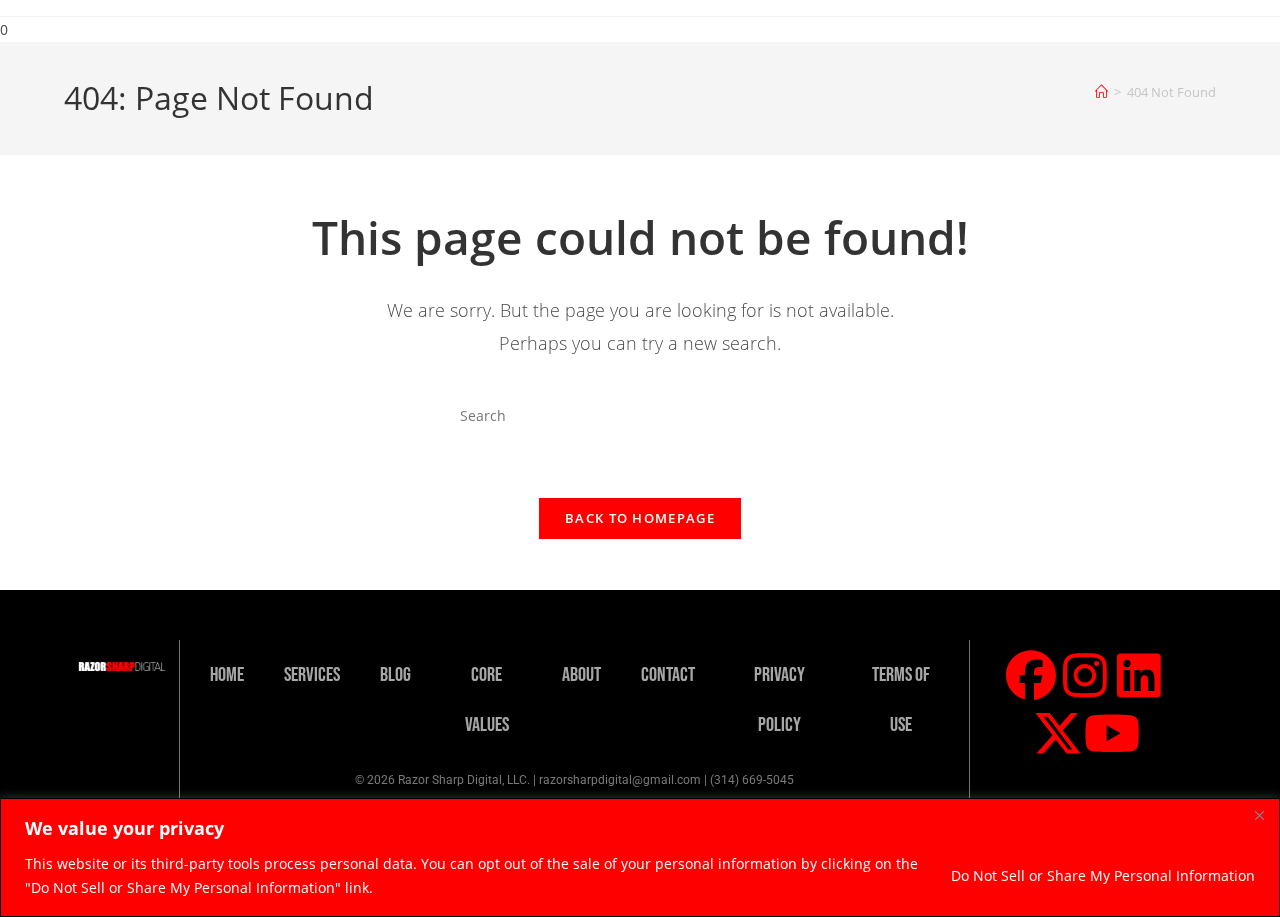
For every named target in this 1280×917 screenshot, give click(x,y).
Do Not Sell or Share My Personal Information (1103, 875)
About (581, 675)
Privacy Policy (779, 700)
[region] (640, 857)
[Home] (1101, 92)
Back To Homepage (640, 518)
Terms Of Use (901, 700)
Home (227, 675)
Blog (395, 675)
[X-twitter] (1058, 733)
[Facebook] (1031, 675)
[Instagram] (1085, 675)
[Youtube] (1112, 733)
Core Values (487, 700)
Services (312, 675)
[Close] (1259, 815)
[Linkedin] (1139, 675)
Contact (668, 675)
